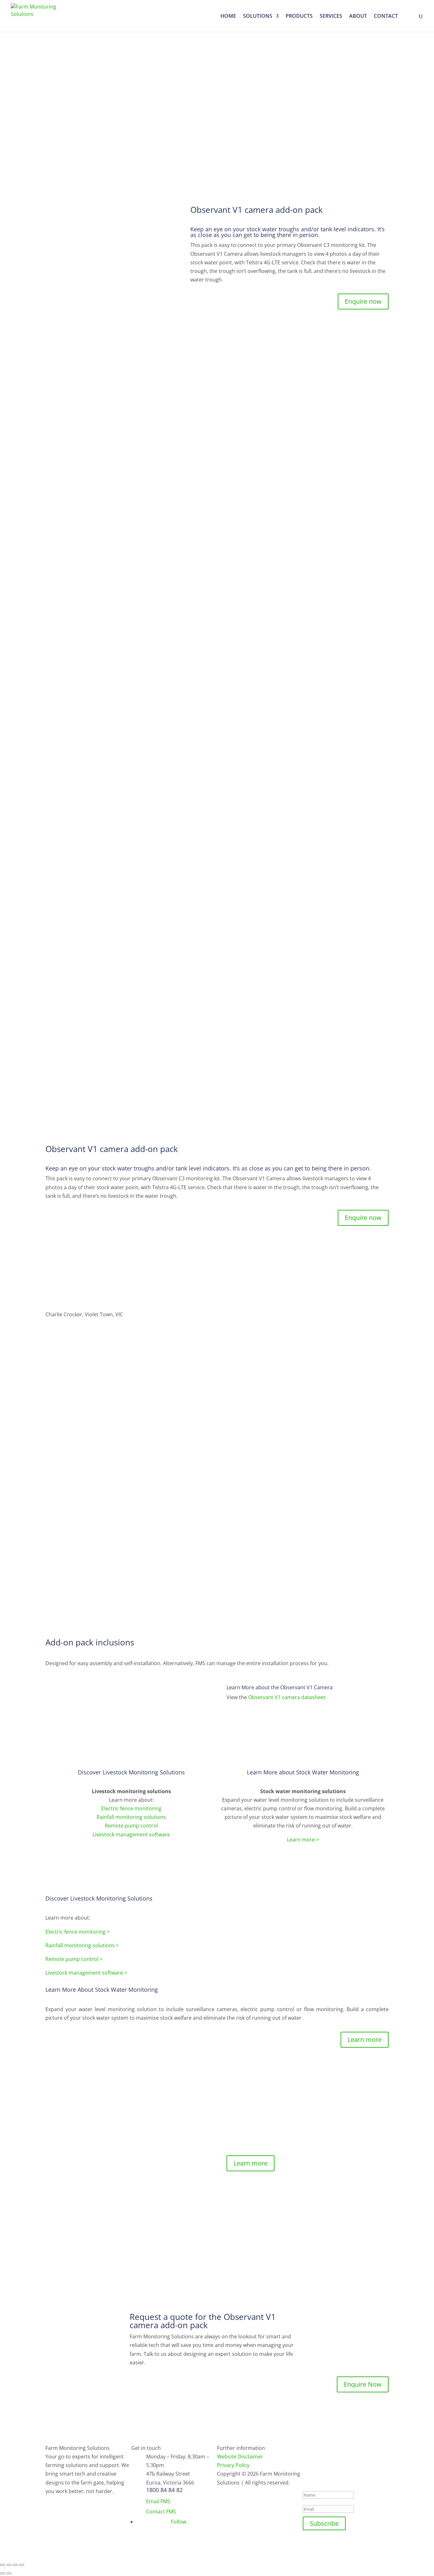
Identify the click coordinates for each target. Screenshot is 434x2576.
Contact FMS (161, 2512)
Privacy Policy (233, 2465)
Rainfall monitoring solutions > (82, 1945)
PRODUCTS (299, 17)
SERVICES (331, 17)
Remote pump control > (74, 1959)
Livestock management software (131, 1834)
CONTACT (386, 17)
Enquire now (363, 301)
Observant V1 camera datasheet (287, 1697)
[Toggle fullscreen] (15, 2565)
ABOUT (358, 17)
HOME (228, 17)
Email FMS (158, 2501)
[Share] (9, 2565)
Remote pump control (131, 1826)
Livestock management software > (86, 1973)
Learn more (365, 2040)
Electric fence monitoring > (78, 1932)
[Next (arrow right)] (9, 2573)
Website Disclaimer (240, 2457)
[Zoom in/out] (22, 2565)
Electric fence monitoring (131, 1808)
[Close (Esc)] (3, 2565)
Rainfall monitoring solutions (131, 1817)
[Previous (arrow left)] (3, 2573)
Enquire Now (363, 2384)
